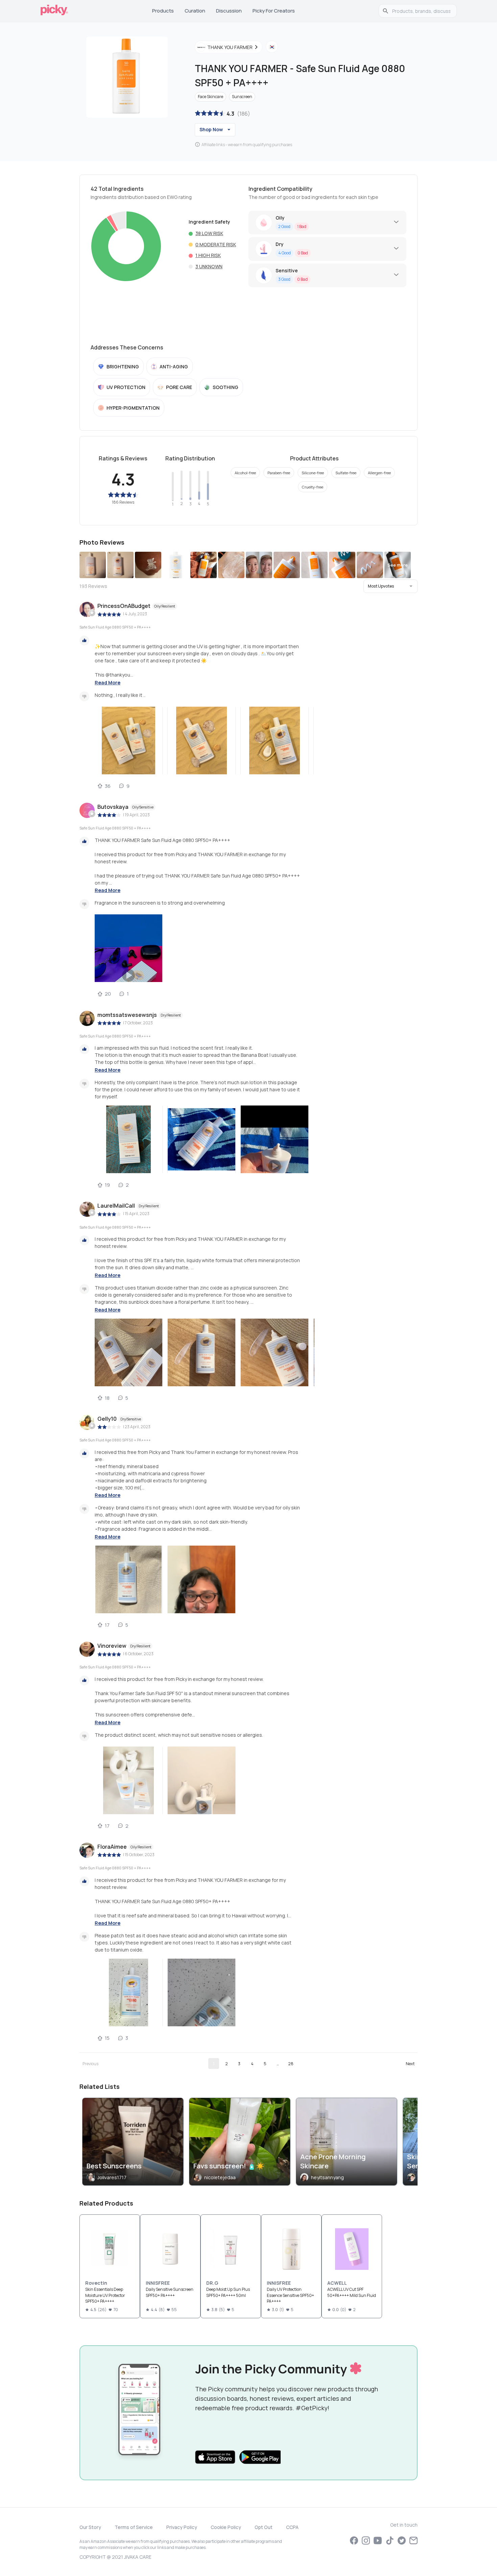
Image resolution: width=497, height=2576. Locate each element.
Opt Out (264, 2527)
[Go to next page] (410, 2064)
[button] (390, 586)
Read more (108, 682)
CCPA (292, 2527)
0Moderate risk (216, 244)
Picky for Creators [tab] (274, 11)
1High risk (208, 255)
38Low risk (209, 233)
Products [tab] (163, 11)
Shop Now (211, 129)
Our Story (90, 2527)
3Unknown (209, 266)
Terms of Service (134, 2527)
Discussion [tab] (229, 11)
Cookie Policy (226, 2527)
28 (291, 2064)
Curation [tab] (195, 11)
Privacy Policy (182, 2527)
